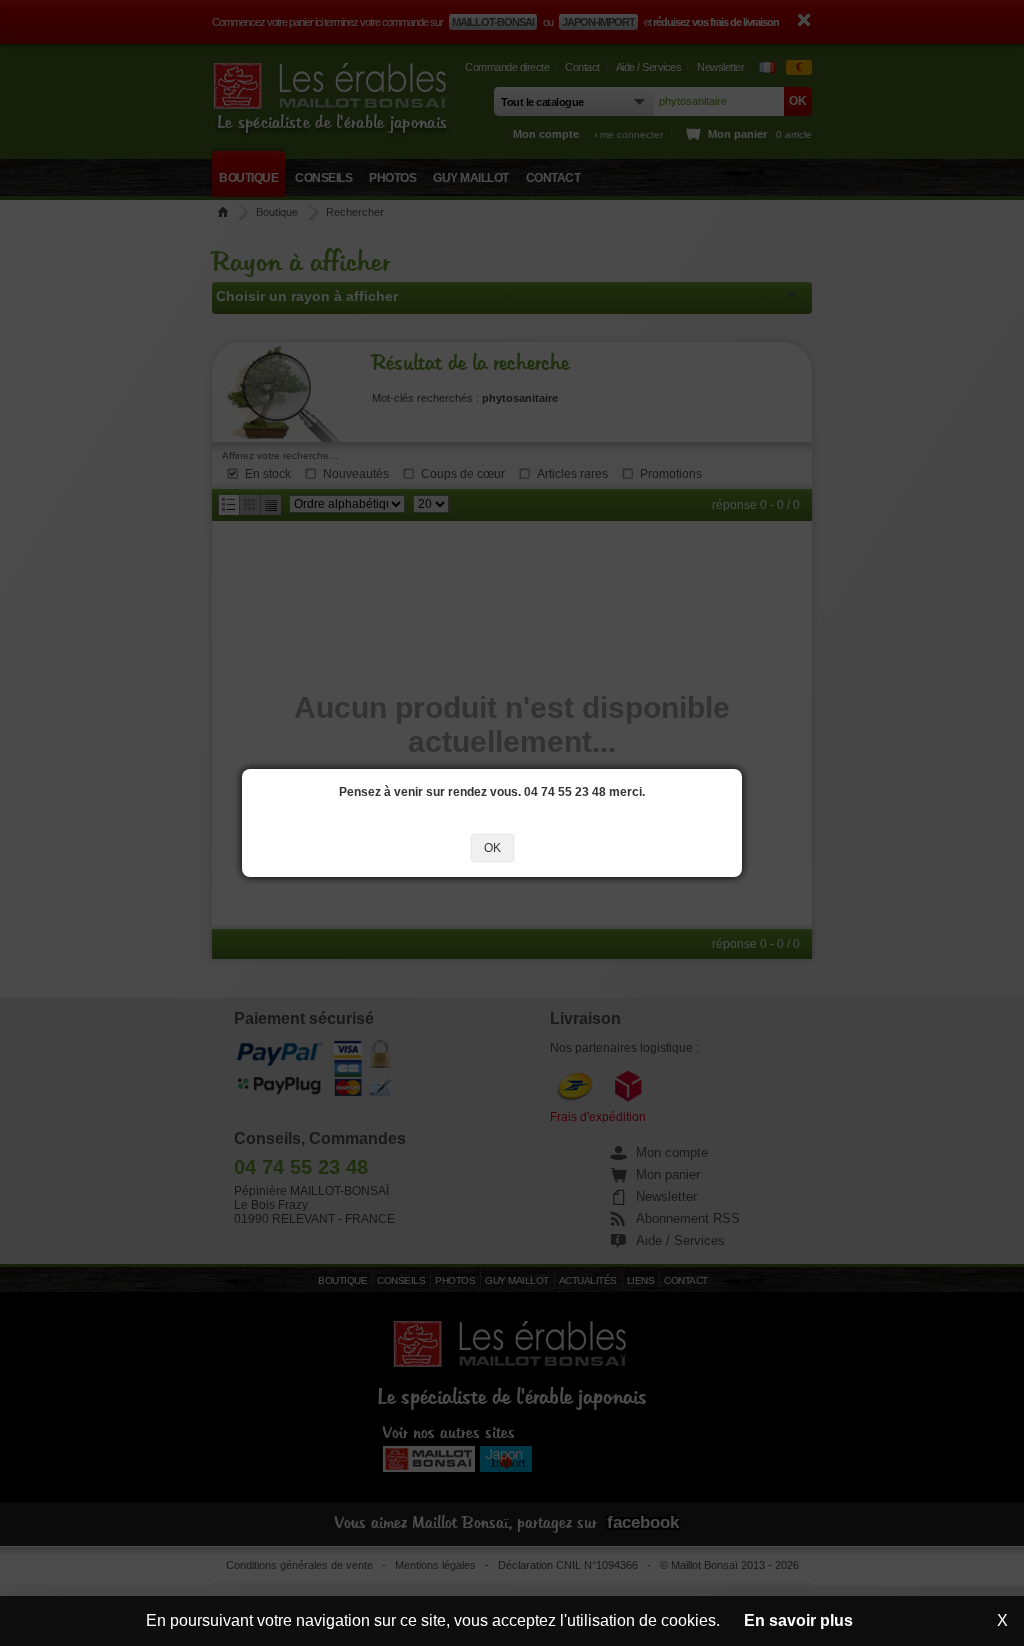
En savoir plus (798, 1620)
